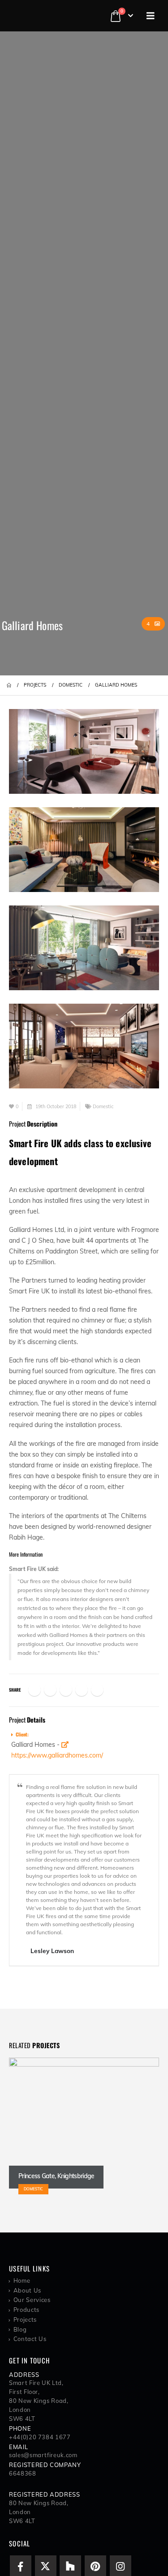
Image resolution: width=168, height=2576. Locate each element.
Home (22, 2280)
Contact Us (30, 2339)
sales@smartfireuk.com (43, 2455)
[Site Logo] (45, 16)
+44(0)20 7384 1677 (40, 2437)
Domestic (103, 1106)
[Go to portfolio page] (84, 747)
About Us (27, 2290)
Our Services (32, 2300)
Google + (82, 1690)
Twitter (50, 1690)
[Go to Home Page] (9, 685)
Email (97, 1690)
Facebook (34, 1690)
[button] (151, 16)
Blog (20, 2329)
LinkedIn (66, 1690)
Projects (25, 2319)
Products (26, 2310)
